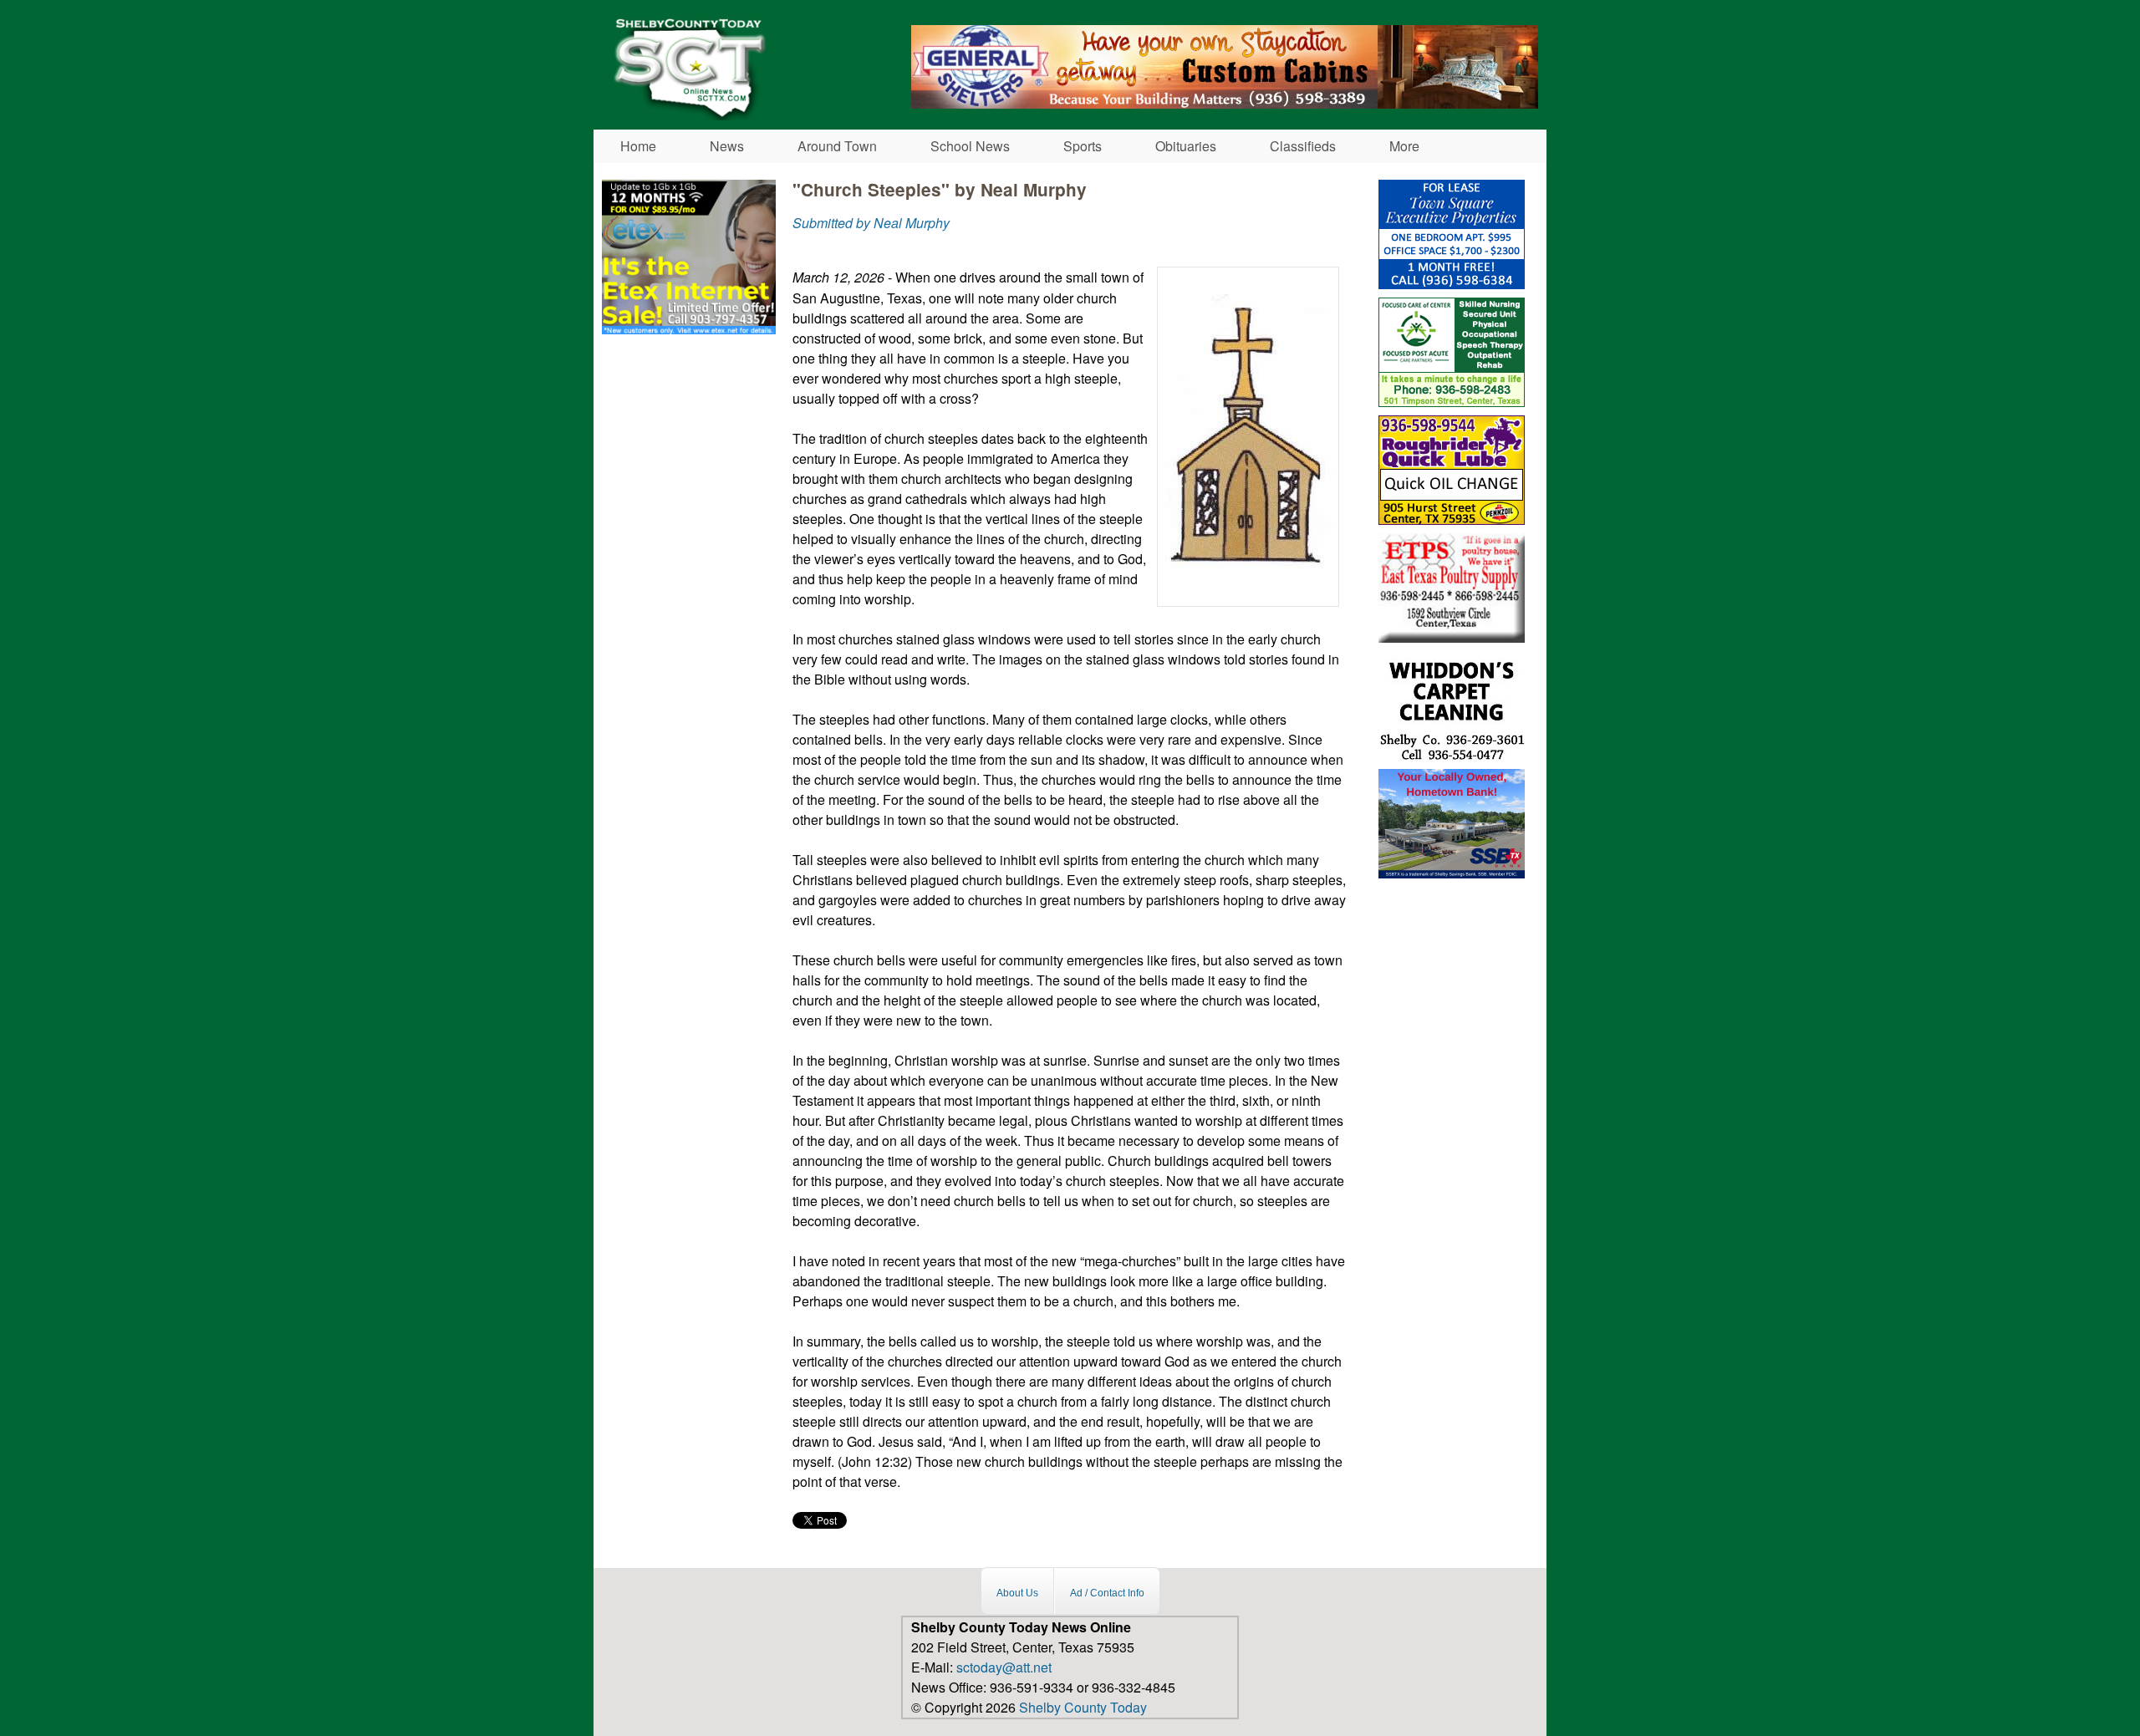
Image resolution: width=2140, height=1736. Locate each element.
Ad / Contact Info (1107, 1593)
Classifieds (1303, 146)
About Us (1017, 1593)
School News (970, 146)
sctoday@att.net (1004, 1667)
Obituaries (1186, 146)
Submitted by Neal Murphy (871, 223)
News (727, 146)
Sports (1083, 146)
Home (638, 146)
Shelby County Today (1083, 1707)
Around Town (837, 146)
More (1404, 146)
